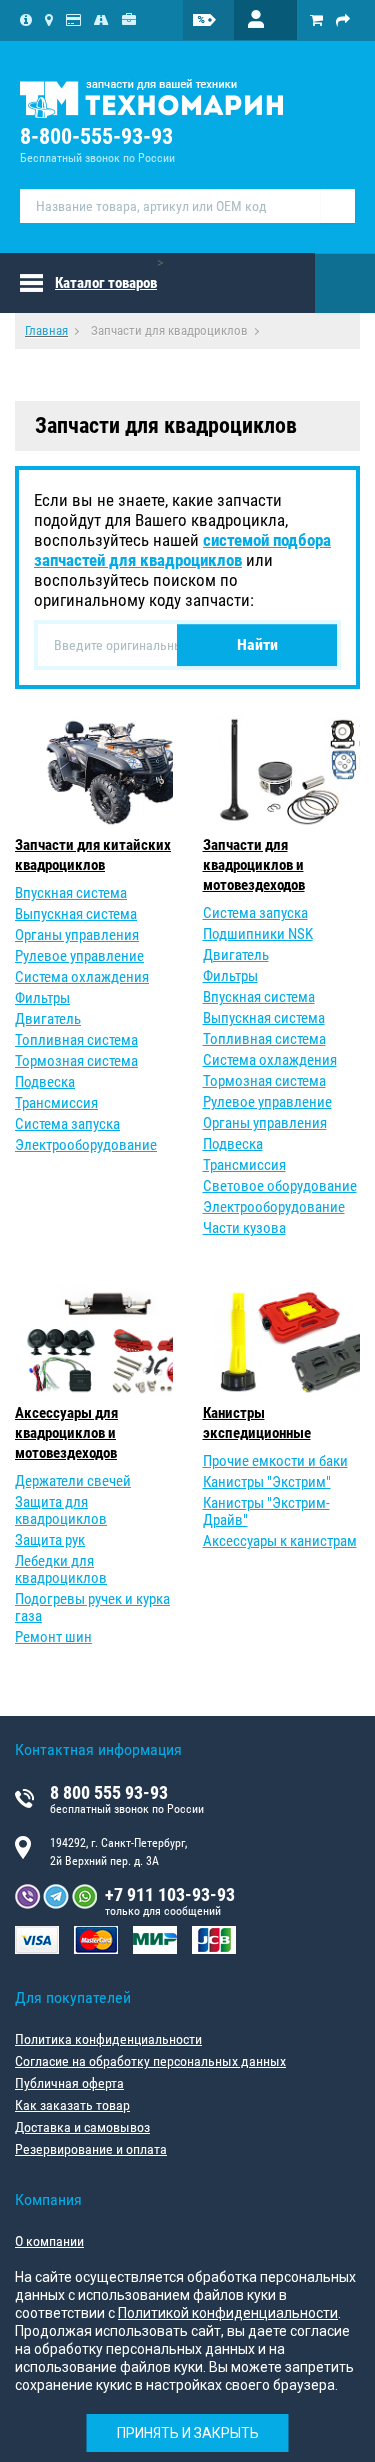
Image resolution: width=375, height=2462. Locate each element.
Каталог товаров (106, 283)
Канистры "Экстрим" (267, 1482)
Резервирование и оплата (91, 2149)
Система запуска (67, 1124)
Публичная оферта (69, 2083)
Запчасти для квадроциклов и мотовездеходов (254, 865)
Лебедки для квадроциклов (61, 1569)
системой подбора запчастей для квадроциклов (182, 550)
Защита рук (50, 1540)
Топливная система (76, 1040)
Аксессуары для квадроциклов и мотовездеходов (66, 1433)
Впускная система (71, 893)
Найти (257, 644)
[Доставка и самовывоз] (101, 20)
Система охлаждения (82, 977)
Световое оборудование (280, 1186)
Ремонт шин (53, 1637)
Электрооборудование (86, 1145)
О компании (49, 2241)
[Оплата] (73, 20)
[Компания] (26, 20)
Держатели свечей (73, 1481)
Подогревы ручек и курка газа (92, 1607)
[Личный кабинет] (265, 20)
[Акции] (217, 20)
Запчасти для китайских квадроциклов (93, 855)
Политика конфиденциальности (108, 2039)
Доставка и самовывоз (82, 2127)
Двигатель (48, 1019)
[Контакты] (49, 20)
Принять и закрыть (188, 2433)
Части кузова (244, 1228)
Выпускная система (76, 914)
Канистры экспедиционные (257, 1423)
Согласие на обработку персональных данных (150, 2061)
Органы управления (77, 935)
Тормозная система (76, 1061)
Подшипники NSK (258, 934)
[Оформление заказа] (343, 20)
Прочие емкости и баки (275, 1461)
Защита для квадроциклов (61, 1510)
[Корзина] (316, 20)
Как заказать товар (72, 2105)
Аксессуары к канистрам (280, 1541)
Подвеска (45, 1082)
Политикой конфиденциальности (228, 2313)
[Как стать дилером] (129, 20)
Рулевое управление (79, 956)
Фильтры (42, 998)
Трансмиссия (56, 1103)
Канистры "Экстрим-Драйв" (266, 1511)
